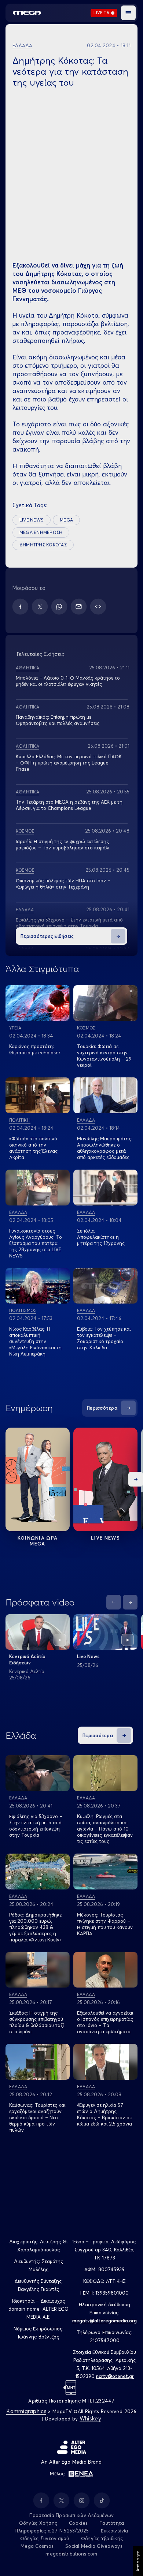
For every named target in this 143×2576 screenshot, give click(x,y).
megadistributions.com (71, 2554)
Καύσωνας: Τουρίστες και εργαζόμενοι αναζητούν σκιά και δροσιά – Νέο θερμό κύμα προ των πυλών (37, 2117)
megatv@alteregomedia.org (104, 2321)
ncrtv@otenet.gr (115, 2376)
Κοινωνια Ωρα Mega (38, 1541)
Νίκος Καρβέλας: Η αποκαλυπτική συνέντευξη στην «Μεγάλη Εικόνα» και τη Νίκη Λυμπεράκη (35, 1341)
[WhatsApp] (59, 607)
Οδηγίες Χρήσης (38, 2523)
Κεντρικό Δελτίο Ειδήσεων (27, 1659)
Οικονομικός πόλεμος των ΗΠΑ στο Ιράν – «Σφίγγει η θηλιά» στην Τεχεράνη (63, 884)
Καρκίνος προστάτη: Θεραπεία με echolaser (35, 1049)
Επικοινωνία (115, 2531)
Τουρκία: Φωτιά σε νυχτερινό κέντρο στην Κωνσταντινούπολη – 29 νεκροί (104, 1056)
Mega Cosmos (37, 2546)
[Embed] (98, 607)
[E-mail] (79, 607)
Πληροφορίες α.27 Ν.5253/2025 (52, 2531)
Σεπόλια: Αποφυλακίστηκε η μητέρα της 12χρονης (101, 1237)
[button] (128, 13)
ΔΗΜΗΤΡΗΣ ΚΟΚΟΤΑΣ (43, 545)
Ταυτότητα (112, 2523)
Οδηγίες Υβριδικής (102, 2538)
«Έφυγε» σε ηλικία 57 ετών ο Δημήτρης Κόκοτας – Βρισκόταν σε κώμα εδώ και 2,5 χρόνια (104, 2114)
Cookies (78, 2523)
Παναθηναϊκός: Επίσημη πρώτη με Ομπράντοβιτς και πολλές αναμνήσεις (58, 720)
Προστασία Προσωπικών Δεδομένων (72, 2515)
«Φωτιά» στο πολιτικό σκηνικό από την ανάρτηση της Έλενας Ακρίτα (33, 1148)
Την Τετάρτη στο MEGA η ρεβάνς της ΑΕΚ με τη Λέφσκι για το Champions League (69, 805)
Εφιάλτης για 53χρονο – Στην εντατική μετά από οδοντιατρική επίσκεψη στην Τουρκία (69, 923)
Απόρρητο (138, 2561)
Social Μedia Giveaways (94, 2546)
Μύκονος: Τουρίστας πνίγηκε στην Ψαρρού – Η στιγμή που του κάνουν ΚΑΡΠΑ (105, 1924)
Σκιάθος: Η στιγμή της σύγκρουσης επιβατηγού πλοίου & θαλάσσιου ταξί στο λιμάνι (36, 2022)
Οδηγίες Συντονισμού (45, 2538)
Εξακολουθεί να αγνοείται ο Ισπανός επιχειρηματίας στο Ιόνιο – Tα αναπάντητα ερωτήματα (105, 2022)
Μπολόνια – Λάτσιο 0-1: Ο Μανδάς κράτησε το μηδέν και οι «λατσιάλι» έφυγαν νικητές (68, 681)
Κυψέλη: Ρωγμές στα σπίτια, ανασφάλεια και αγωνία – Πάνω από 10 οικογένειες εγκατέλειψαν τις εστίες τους (105, 1829)
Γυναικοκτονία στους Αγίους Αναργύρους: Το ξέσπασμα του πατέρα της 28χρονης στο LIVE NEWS (36, 1243)
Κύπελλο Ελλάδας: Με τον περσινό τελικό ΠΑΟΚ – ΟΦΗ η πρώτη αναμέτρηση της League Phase (69, 763)
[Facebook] (20, 607)
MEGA (66, 520)
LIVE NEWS (32, 520)
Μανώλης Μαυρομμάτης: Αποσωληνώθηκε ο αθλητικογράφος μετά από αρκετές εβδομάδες (105, 1148)
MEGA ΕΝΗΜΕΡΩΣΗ (41, 532)
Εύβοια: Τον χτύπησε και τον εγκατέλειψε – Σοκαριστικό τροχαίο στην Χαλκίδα (104, 1338)
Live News (105, 1538)
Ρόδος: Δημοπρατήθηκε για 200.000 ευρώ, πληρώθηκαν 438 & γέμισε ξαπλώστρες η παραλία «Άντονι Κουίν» (35, 1927)
